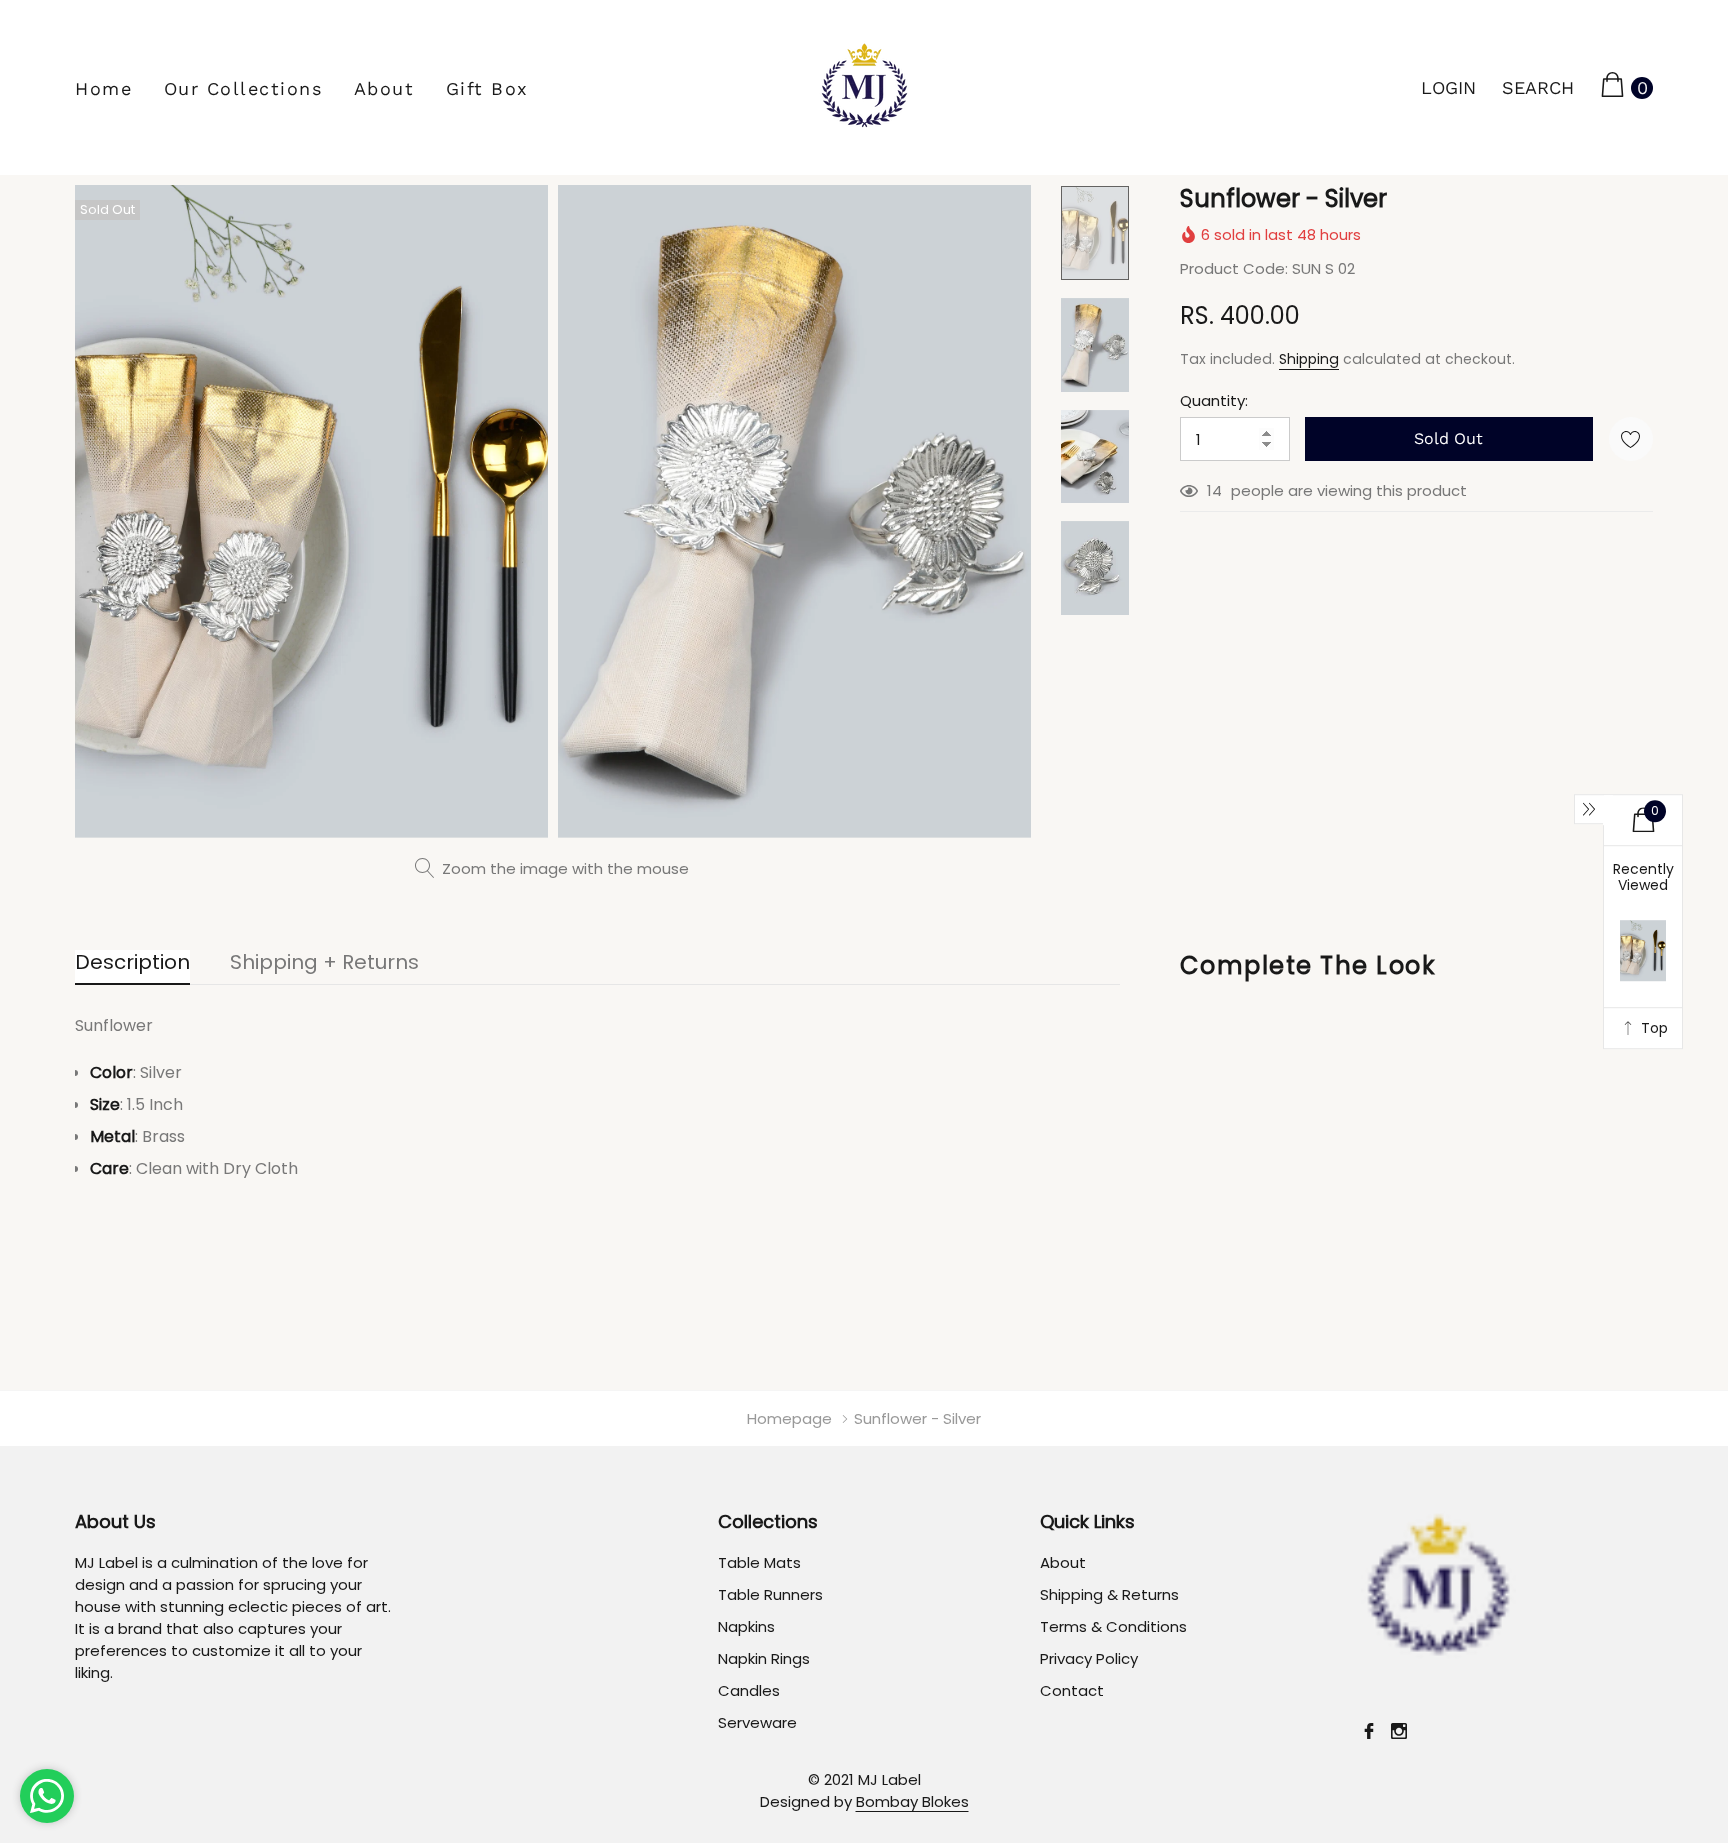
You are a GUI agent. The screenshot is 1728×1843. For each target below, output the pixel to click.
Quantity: (1214, 400)
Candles (749, 1690)
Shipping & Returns (1109, 1594)
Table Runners (770, 1594)
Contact (1072, 1690)
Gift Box (487, 88)
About (384, 88)
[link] (1095, 233)
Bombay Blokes (912, 1801)
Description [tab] (132, 963)
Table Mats (759, 1562)
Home (103, 88)
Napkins (746, 1626)
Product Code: (1234, 268)
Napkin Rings (764, 1658)
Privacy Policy (1089, 1658)
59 (1216, 491)
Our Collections (243, 88)
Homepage (789, 1418)
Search (1538, 87)
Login (1448, 87)
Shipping (1309, 359)
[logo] (864, 87)
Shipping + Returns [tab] (324, 963)
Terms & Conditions (1113, 1626)
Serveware (757, 1722)
